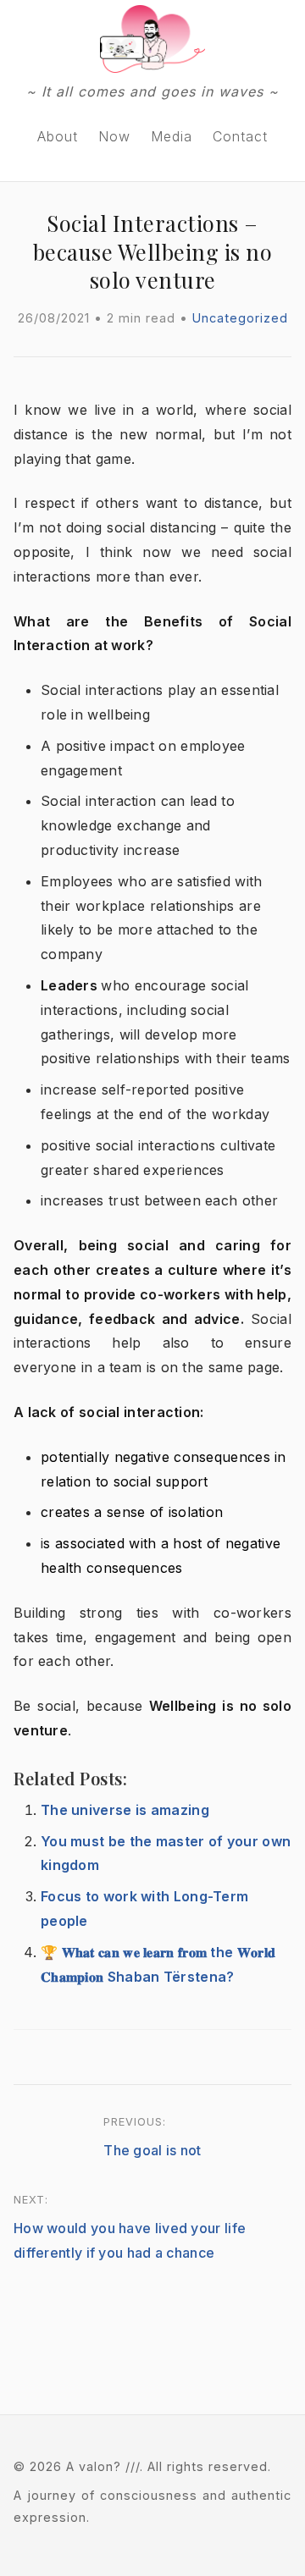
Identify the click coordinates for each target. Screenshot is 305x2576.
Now (114, 136)
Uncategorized (240, 318)
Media (172, 136)
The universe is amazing (125, 1810)
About (58, 136)
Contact (240, 136)
